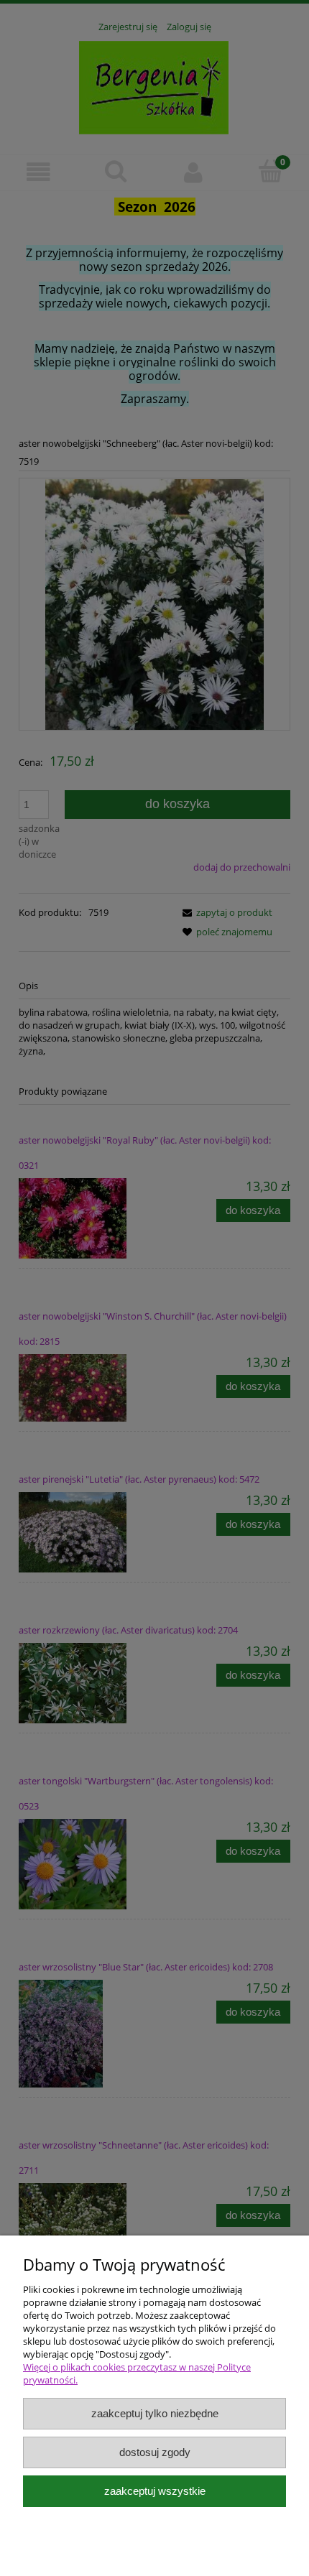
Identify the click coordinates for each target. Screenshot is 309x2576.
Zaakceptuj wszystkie (155, 2491)
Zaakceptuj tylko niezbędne (155, 2413)
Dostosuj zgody (155, 2452)
